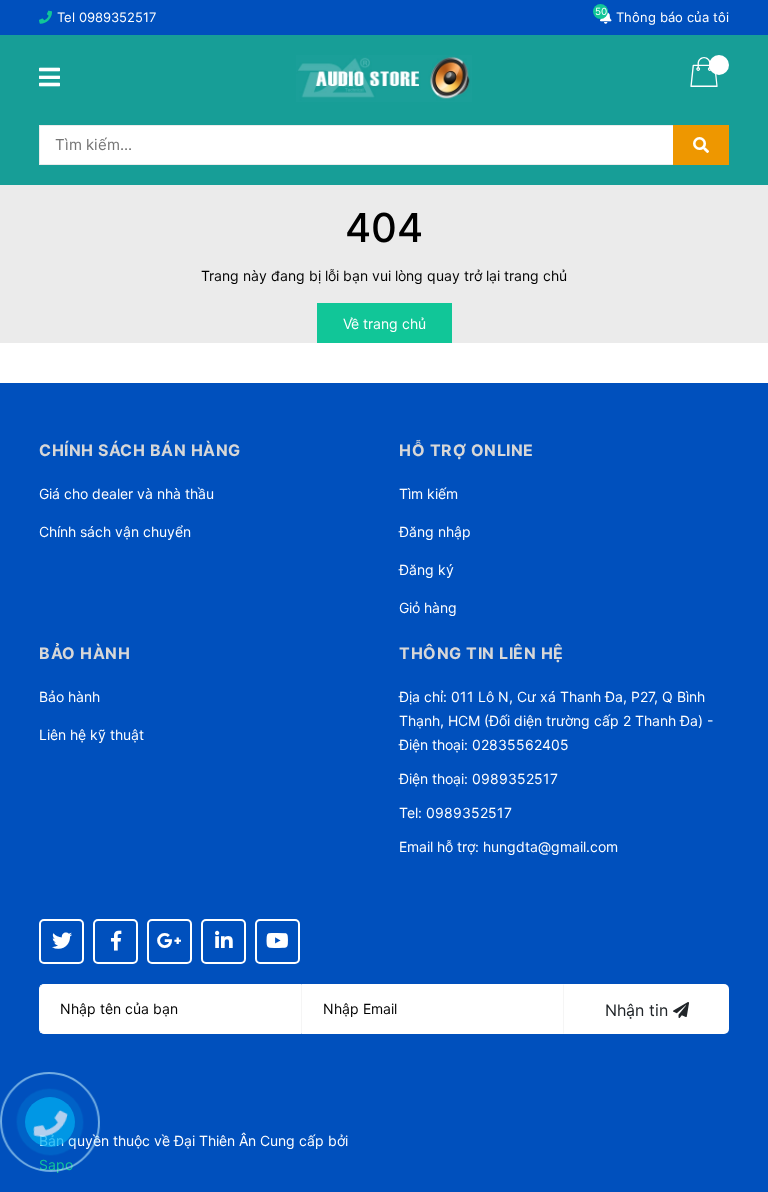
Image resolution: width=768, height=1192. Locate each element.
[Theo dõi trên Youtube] (277, 941)
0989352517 (117, 17)
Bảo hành (69, 696)
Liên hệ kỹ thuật (91, 734)
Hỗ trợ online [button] (466, 450)
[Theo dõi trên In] (223, 941)
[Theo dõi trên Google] (169, 941)
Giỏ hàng (428, 607)
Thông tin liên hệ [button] (481, 653)
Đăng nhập (435, 531)
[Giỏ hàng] (704, 85)
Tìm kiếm (428, 493)
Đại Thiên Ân (215, 1140)
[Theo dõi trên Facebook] (115, 941)
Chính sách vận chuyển (115, 531)
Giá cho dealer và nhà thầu (126, 493)
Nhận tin (639, 1010)
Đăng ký (426, 569)
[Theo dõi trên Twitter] (61, 941)
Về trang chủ (384, 323)
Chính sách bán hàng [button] (140, 450)
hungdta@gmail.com (550, 846)
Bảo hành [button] (84, 653)
